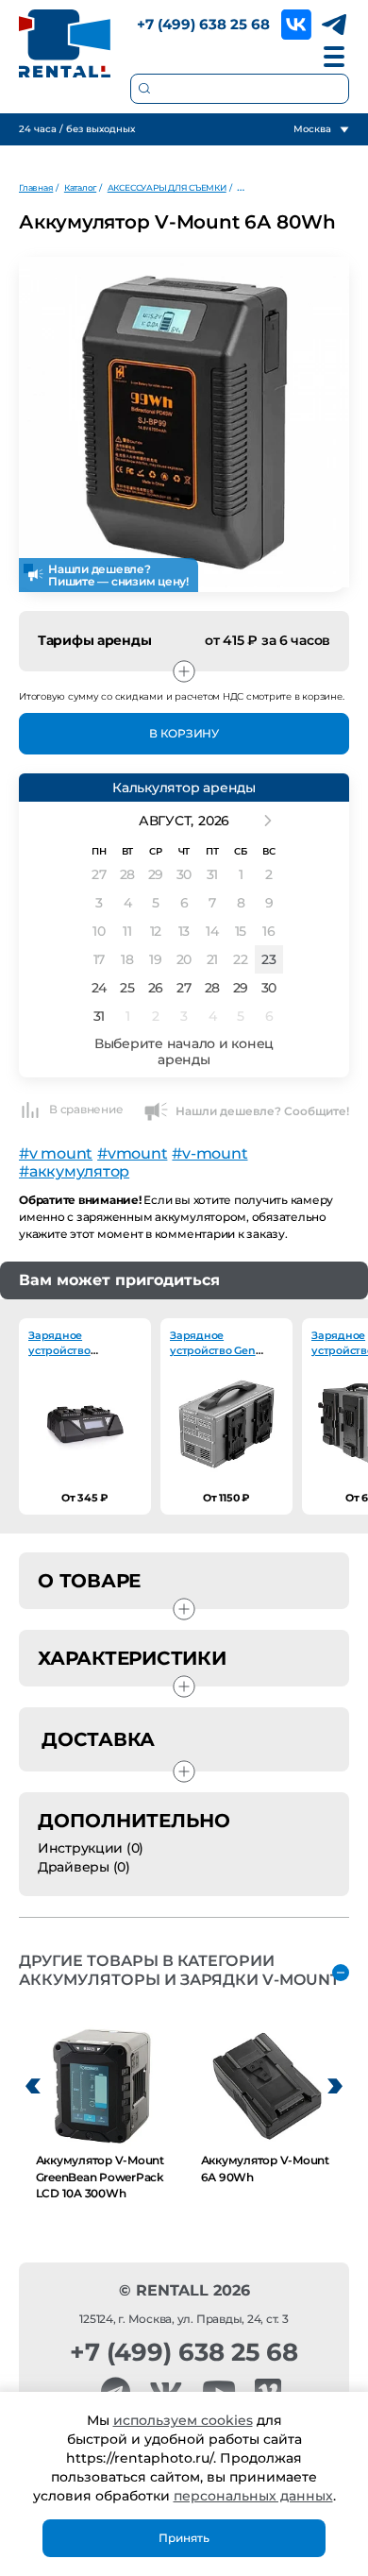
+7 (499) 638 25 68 (203, 24)
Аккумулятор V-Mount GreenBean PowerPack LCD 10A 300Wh (100, 2177)
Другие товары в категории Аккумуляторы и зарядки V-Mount (179, 1970)
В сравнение (86, 1109)
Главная (36, 187)
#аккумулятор (74, 1171)
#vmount (132, 1153)
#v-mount (209, 1153)
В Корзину (184, 733)
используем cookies (183, 2420)
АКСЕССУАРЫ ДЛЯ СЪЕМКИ (167, 187)
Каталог (80, 187)
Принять (184, 2538)
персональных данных (253, 2496)
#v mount (56, 1153)
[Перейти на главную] (65, 43)
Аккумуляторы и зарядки (290, 187)
